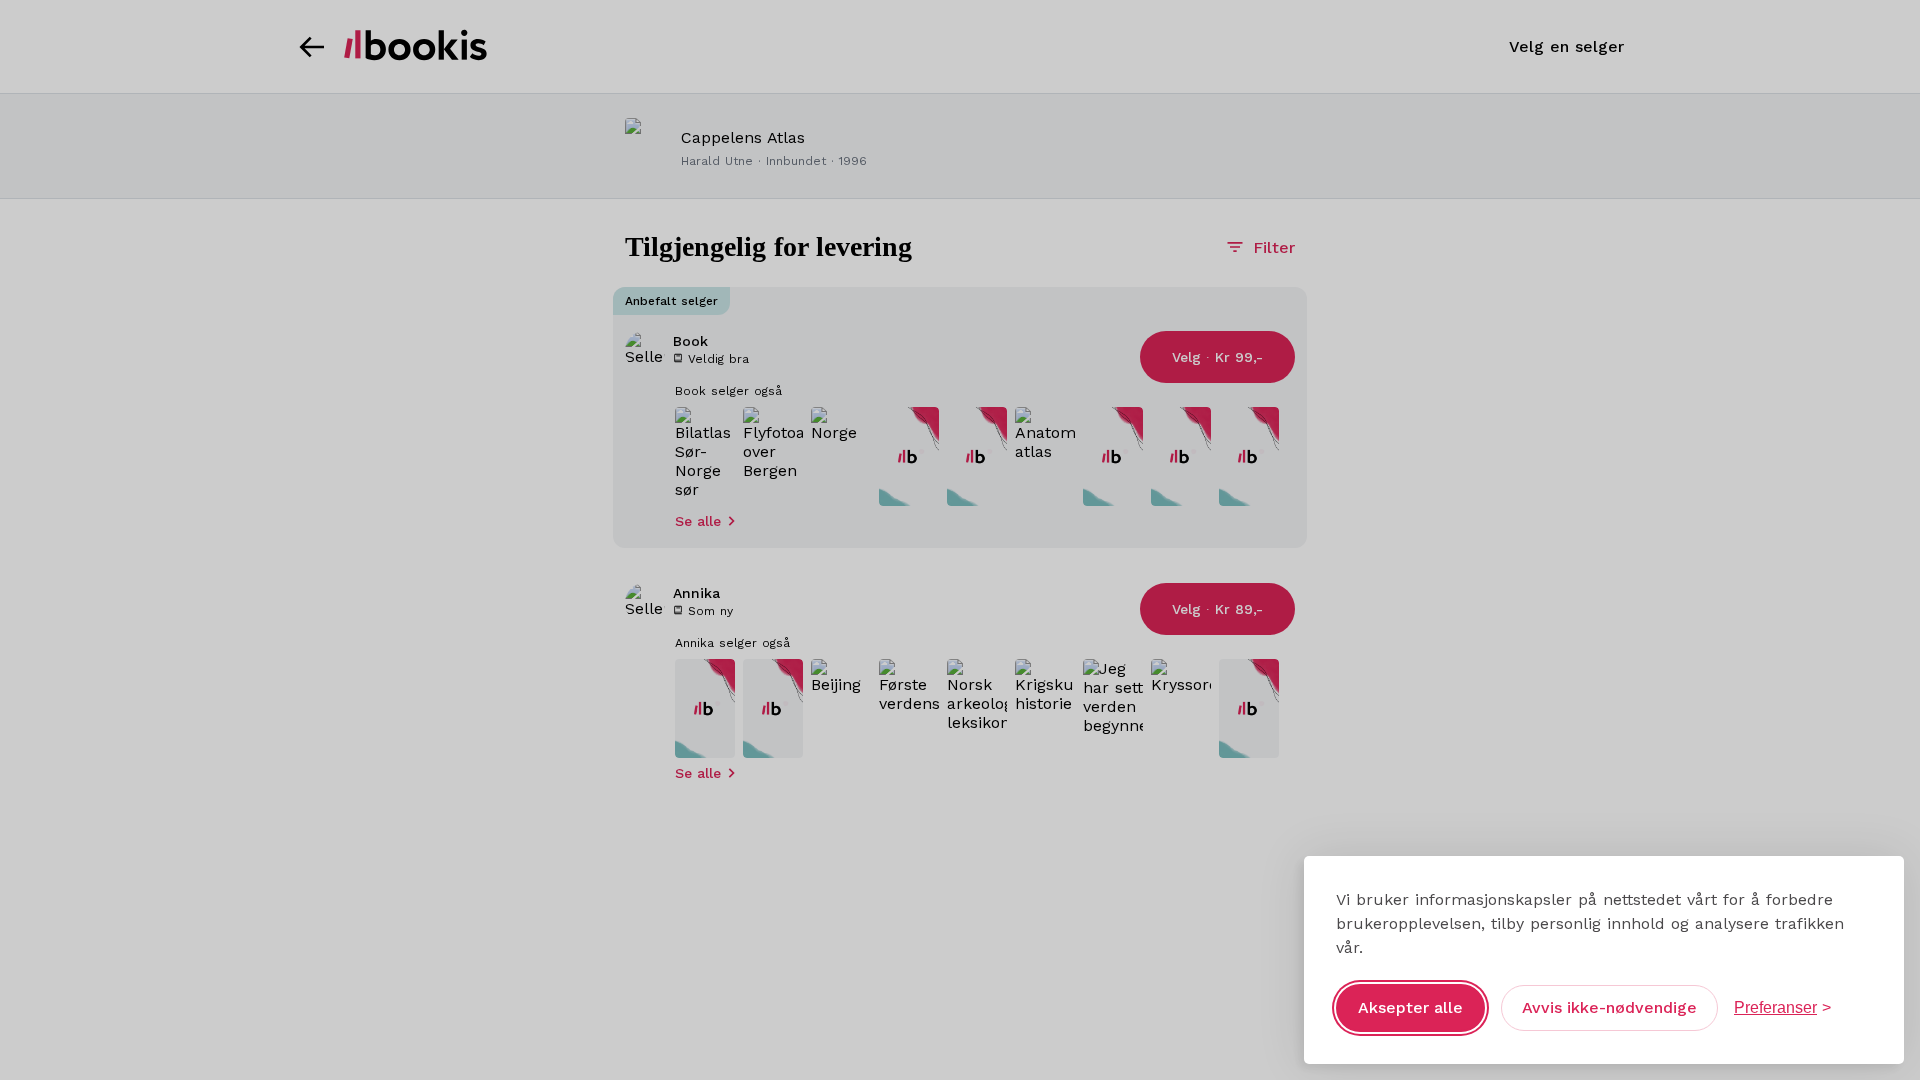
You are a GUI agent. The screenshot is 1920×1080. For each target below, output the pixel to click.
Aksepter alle (1410, 1007)
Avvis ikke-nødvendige (1609, 1007)
